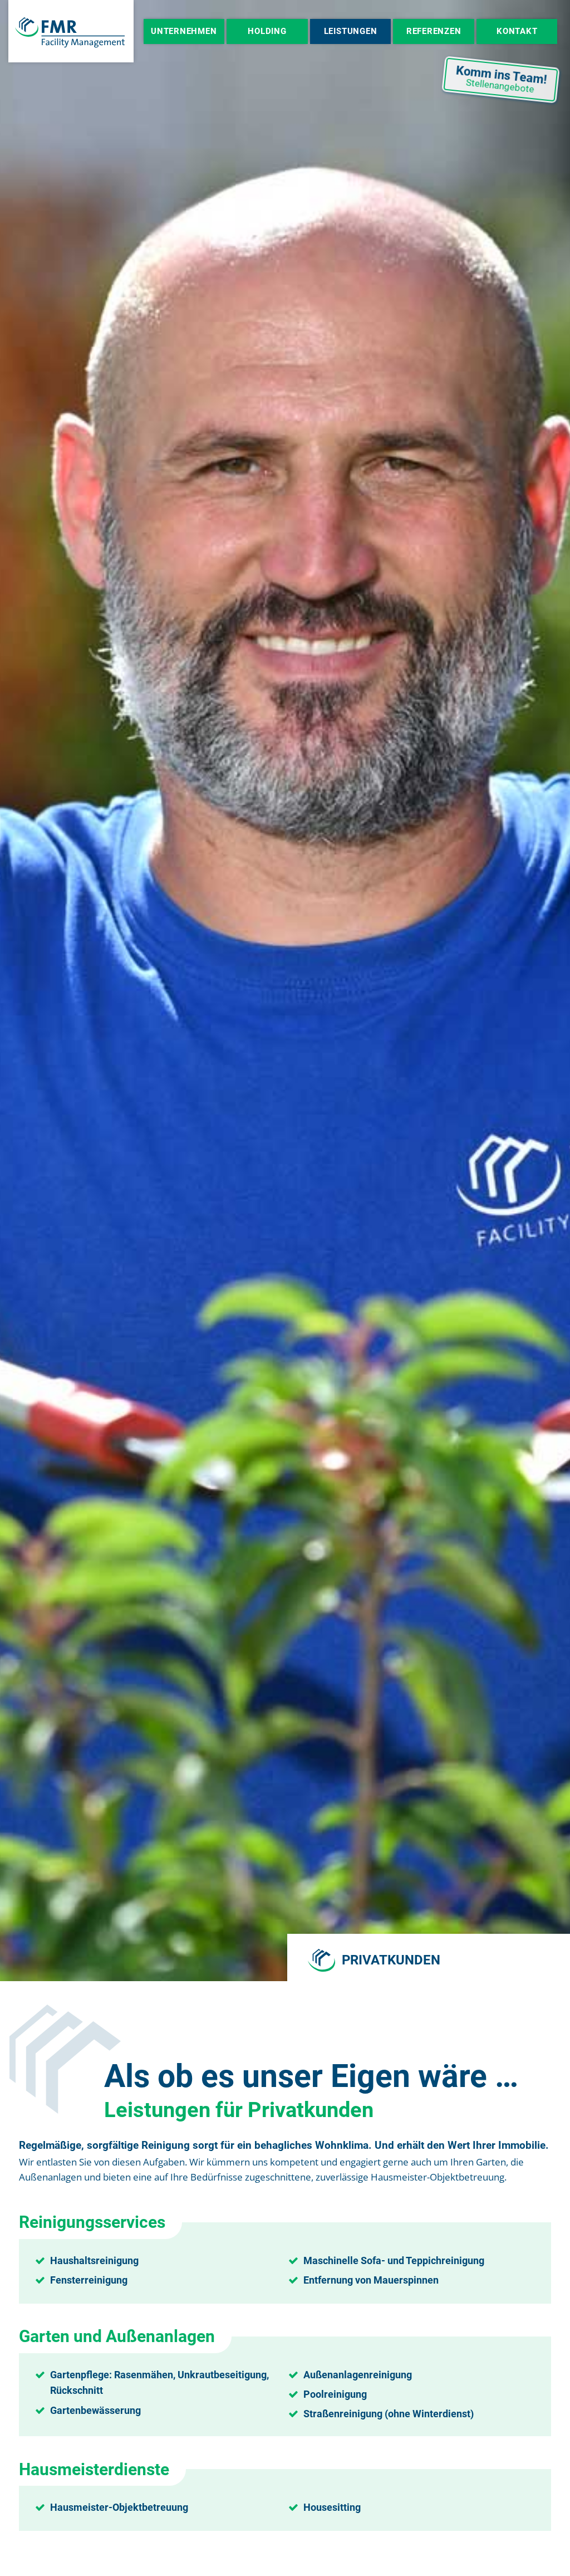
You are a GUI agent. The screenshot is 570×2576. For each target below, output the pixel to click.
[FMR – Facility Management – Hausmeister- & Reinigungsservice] (71, 31)
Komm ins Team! (502, 79)
